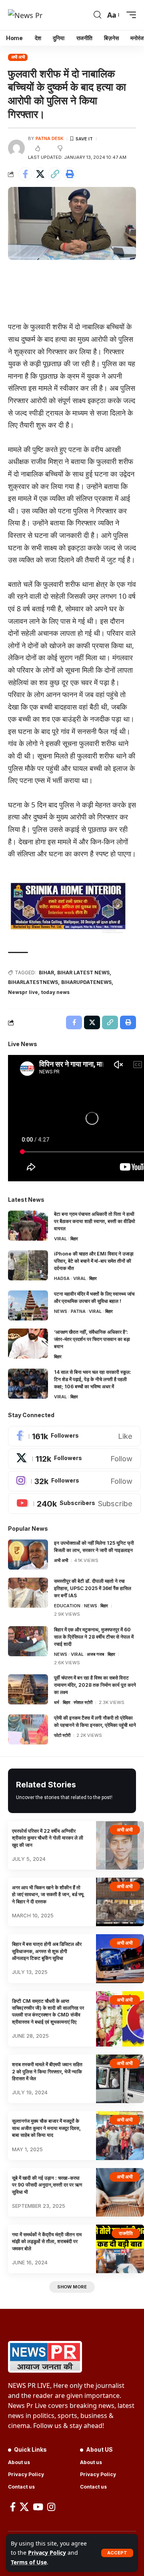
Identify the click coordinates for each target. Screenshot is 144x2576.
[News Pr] (25, 15)
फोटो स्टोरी (62, 1735)
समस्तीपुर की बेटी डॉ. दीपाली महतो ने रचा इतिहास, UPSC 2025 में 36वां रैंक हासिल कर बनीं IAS (93, 1588)
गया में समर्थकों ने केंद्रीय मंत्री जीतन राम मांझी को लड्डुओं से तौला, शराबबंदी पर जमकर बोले (47, 2241)
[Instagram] (74, 1481)
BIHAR (46, 973)
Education (67, 1606)
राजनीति (126, 2233)
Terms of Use (29, 2562)
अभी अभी (18, 57)
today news (55, 992)
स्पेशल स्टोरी (83, 1702)
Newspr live (23, 992)
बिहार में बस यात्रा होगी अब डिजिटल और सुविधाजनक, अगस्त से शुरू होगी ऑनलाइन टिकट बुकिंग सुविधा (47, 1951)
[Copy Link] (55, 174)
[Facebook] (74, 1436)
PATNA (78, 1311)
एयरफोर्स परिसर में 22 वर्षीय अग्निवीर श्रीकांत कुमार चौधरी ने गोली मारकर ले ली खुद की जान (48, 1838)
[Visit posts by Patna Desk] (16, 148)
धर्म (57, 1702)
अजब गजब (95, 1654)
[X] (74, 1459)
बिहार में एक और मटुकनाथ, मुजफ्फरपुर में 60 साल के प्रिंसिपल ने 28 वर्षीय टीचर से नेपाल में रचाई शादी (94, 1637)
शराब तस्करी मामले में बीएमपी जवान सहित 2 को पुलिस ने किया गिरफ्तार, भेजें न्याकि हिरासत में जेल (47, 2071)
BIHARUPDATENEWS (86, 982)
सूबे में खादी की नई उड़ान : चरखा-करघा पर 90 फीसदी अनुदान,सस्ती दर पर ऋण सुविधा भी (47, 2185)
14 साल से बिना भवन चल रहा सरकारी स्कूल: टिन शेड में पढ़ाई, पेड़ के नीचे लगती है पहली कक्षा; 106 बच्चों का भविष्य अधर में (93, 1379)
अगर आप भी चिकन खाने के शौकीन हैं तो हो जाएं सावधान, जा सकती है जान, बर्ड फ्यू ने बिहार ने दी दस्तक (48, 1894)
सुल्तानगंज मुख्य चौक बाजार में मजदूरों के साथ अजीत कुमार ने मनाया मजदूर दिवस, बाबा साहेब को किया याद (46, 2128)
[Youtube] (74, 1504)
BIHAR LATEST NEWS (83, 973)
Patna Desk (50, 138)
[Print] (70, 174)
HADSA (62, 1278)
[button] (117, 2553)
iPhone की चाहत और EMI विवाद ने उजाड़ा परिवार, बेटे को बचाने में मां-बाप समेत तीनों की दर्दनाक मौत (94, 1261)
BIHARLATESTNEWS (33, 982)
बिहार (74, 1239)
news (61, 1311)
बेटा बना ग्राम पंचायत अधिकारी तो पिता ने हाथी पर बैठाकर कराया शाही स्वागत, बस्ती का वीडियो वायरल (95, 1221)
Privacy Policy (47, 2553)
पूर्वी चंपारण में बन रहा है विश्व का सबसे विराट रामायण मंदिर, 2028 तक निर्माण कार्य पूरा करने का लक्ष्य (95, 1685)
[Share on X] (40, 174)
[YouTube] (38, 2507)
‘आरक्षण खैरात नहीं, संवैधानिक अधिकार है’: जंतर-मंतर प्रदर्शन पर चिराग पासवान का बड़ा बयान (92, 1339)
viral (60, 1239)
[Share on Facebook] (25, 174)
